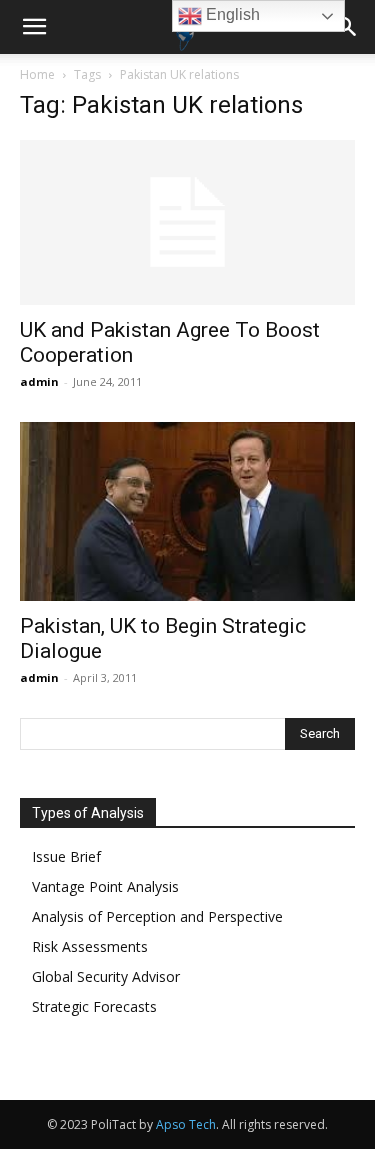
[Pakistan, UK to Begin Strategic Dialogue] (187, 511)
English (231, 14)
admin (39, 381)
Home (37, 74)
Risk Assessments (90, 946)
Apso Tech (186, 1124)
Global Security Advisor (106, 976)
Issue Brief (66, 856)
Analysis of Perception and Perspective (157, 916)
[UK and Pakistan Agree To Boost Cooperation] (187, 222)
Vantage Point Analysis (105, 886)
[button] (34, 27)
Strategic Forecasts (94, 1006)
